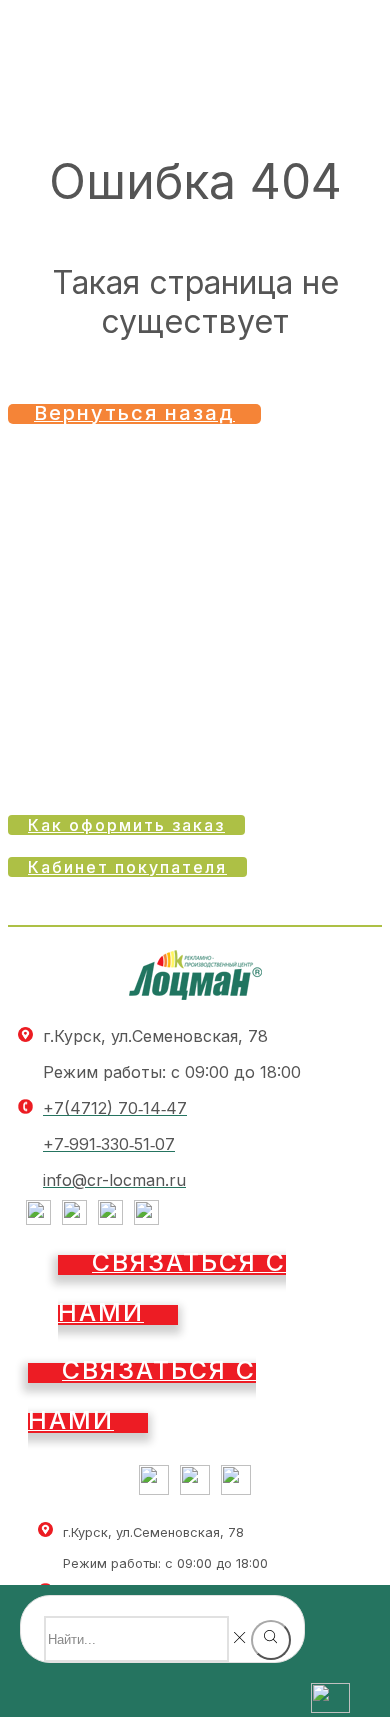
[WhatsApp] (146, 1219)
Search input (168, 1606)
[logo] (195, 994)
